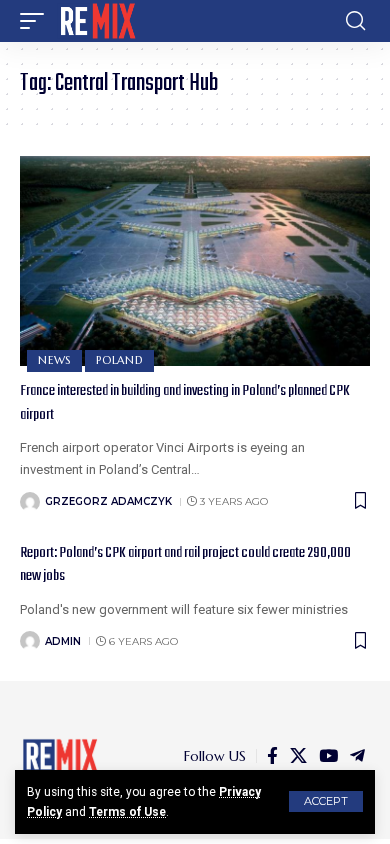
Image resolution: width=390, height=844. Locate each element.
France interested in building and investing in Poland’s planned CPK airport (185, 403)
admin (63, 641)
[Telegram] (357, 756)
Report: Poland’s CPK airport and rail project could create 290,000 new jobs (185, 565)
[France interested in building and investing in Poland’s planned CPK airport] (195, 261)
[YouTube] (328, 756)
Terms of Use (127, 812)
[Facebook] (272, 756)
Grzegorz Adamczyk (108, 501)
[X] (298, 756)
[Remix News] (96, 21)
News (54, 360)
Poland (119, 360)
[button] (326, 801)
